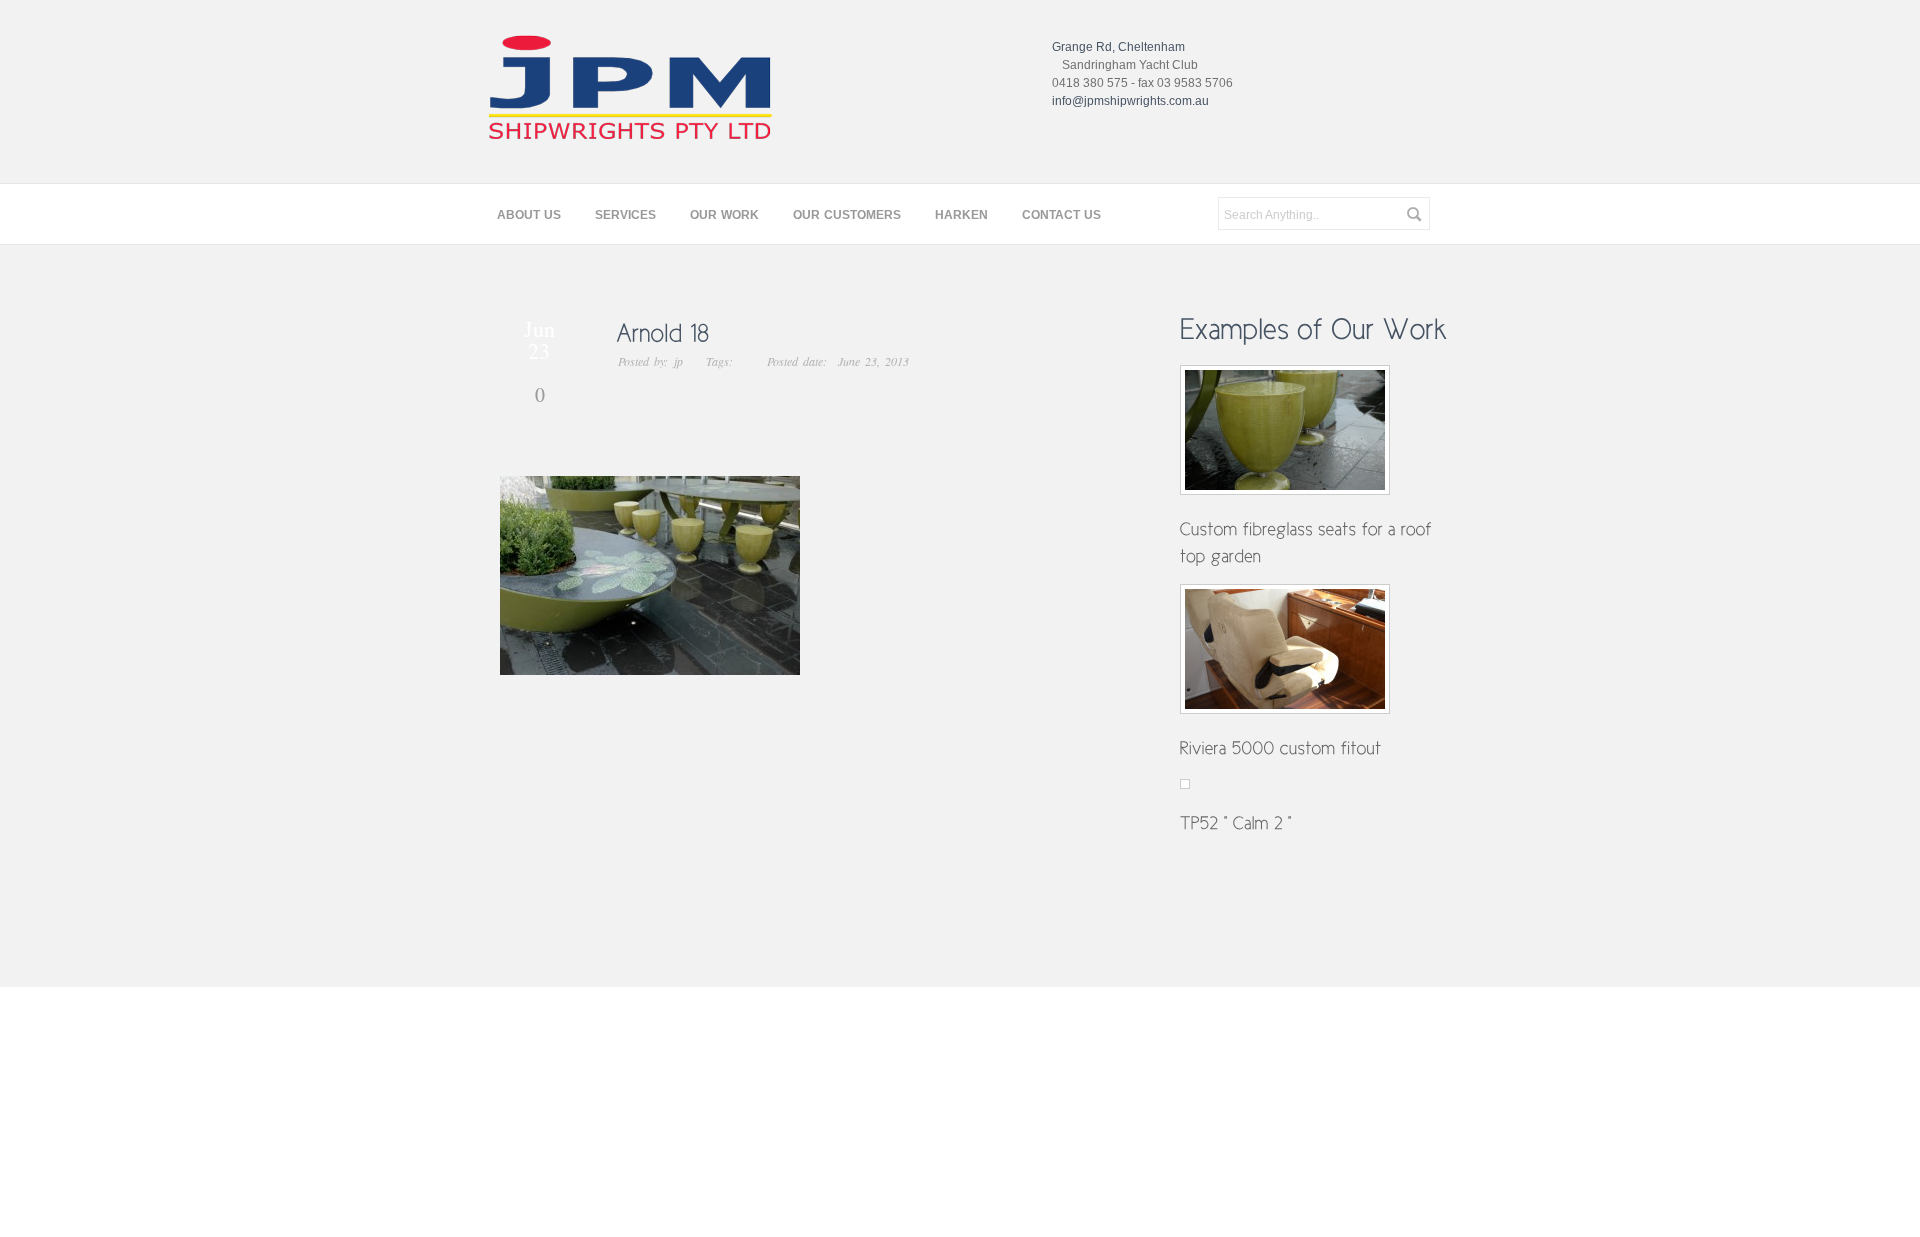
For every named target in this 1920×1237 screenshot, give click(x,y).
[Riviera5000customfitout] (1281, 747)
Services (625, 215)
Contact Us (1061, 215)
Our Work (724, 215)
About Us (529, 215)
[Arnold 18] (850, 332)
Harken (961, 215)
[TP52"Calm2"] (1236, 822)
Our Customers (847, 215)
